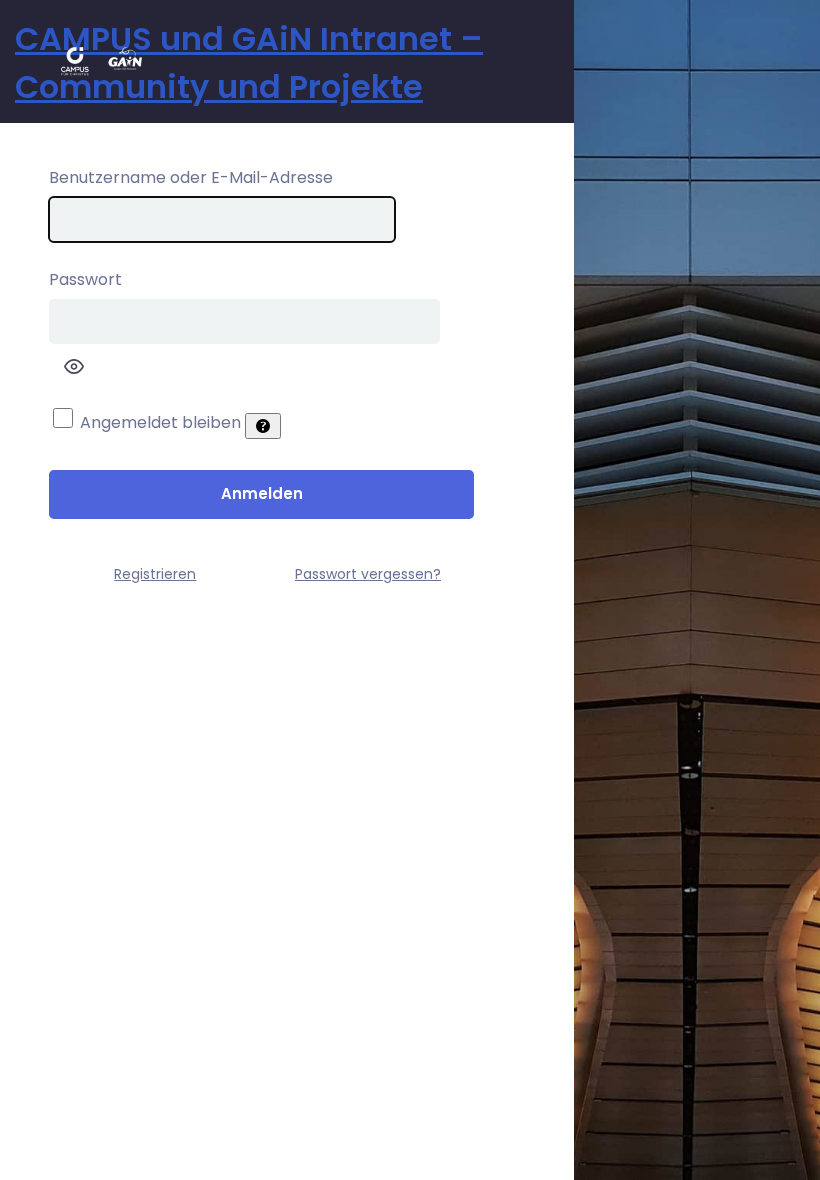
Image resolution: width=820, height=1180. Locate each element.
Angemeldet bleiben (160, 422)
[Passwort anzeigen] (74, 366)
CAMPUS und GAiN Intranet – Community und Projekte (249, 62)
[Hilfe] (263, 426)
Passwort (85, 279)
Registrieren (155, 574)
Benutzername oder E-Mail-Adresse (191, 177)
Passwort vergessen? (368, 574)
